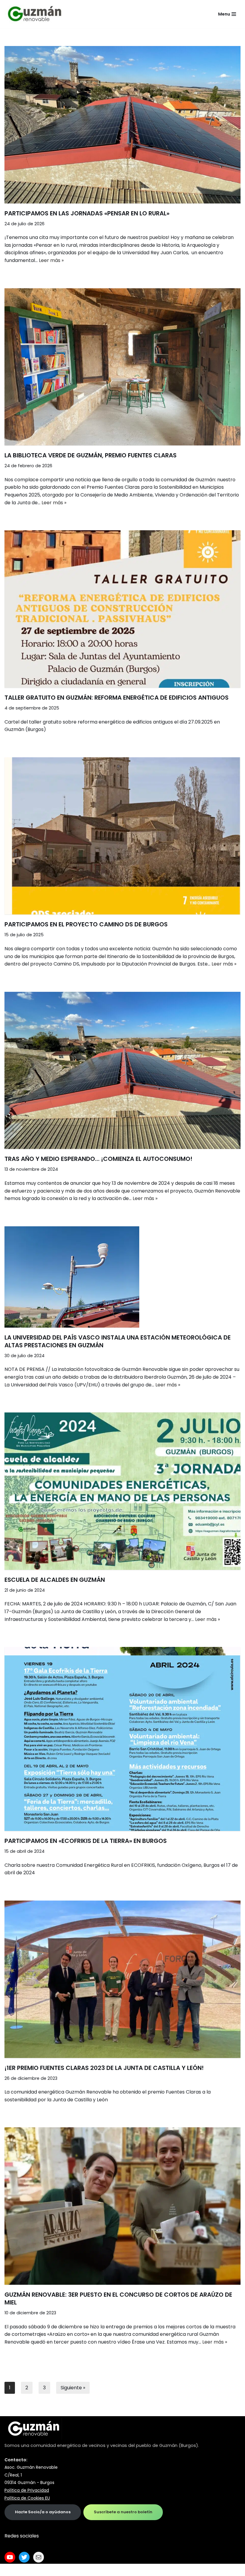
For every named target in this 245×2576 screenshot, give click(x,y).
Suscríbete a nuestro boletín (123, 2512)
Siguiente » (73, 2388)
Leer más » (51, 260)
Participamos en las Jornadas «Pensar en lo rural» (87, 213)
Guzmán (168, 2445)
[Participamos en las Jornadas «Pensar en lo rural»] (122, 125)
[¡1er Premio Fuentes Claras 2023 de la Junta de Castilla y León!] (122, 1979)
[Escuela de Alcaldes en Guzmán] (122, 1491)
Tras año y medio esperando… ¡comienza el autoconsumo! (98, 1159)
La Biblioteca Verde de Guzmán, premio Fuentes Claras (91, 455)
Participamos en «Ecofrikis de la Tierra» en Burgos (86, 1841)
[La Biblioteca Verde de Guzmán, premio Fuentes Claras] (122, 367)
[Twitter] (24, 2557)
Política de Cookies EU (27, 2498)
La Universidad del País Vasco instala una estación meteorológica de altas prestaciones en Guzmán (118, 1341)
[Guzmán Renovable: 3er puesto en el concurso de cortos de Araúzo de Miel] (122, 2206)
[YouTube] (10, 2557)
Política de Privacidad (27, 2490)
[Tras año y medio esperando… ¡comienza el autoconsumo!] (122, 1071)
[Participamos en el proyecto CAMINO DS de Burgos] (122, 836)
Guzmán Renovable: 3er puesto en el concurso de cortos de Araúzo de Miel (118, 2298)
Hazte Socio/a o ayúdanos (43, 2512)
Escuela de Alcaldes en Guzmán (55, 1580)
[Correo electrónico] (39, 2557)
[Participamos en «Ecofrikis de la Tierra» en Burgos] (122, 1739)
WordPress (78, 2570)
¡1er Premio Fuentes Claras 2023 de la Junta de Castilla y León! (104, 2068)
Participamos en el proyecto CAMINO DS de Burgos (86, 924)
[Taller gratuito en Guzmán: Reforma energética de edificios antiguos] (122, 609)
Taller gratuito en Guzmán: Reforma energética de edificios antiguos (117, 698)
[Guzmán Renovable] (34, 14)
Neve (10, 2570)
